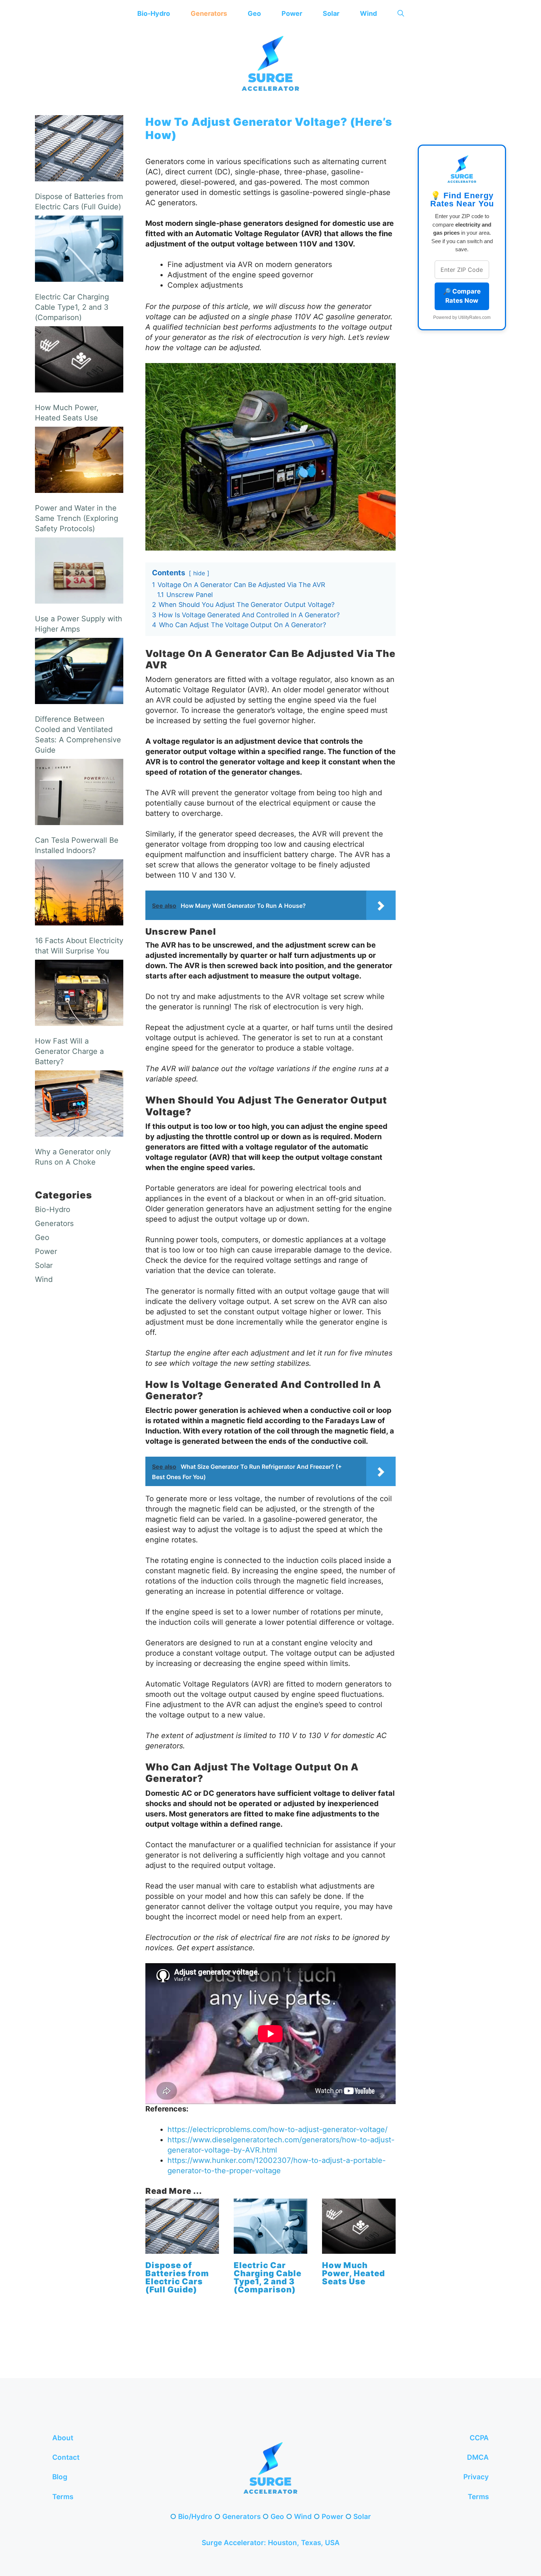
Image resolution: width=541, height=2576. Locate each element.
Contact (66, 2457)
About (63, 2438)
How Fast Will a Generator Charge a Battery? (69, 1051)
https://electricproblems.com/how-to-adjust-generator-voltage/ (277, 2129)
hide (199, 573)
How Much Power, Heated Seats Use (353, 2273)
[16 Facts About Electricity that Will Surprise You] (79, 894)
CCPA (479, 2438)
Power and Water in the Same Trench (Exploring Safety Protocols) (77, 518)
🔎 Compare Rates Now (462, 296)
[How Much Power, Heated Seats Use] (359, 2249)
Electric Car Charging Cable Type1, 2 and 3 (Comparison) (268, 2277)
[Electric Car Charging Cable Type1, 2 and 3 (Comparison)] (270, 2249)
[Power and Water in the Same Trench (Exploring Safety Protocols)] (79, 461)
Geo (254, 13)
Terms (63, 2497)
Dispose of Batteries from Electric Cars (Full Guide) (177, 2277)
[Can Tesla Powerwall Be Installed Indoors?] (79, 793)
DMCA (478, 2457)
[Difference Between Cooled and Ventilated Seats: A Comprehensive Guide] (79, 672)
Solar (331, 13)
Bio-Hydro (154, 13)
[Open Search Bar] (401, 13)
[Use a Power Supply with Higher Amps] (79, 572)
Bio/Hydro (195, 2517)
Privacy (476, 2477)
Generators (209, 13)
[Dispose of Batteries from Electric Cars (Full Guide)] (182, 2249)
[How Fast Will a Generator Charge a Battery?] (79, 994)
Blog (60, 2477)
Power (292, 13)
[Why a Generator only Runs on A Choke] (79, 1105)
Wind (368, 13)
